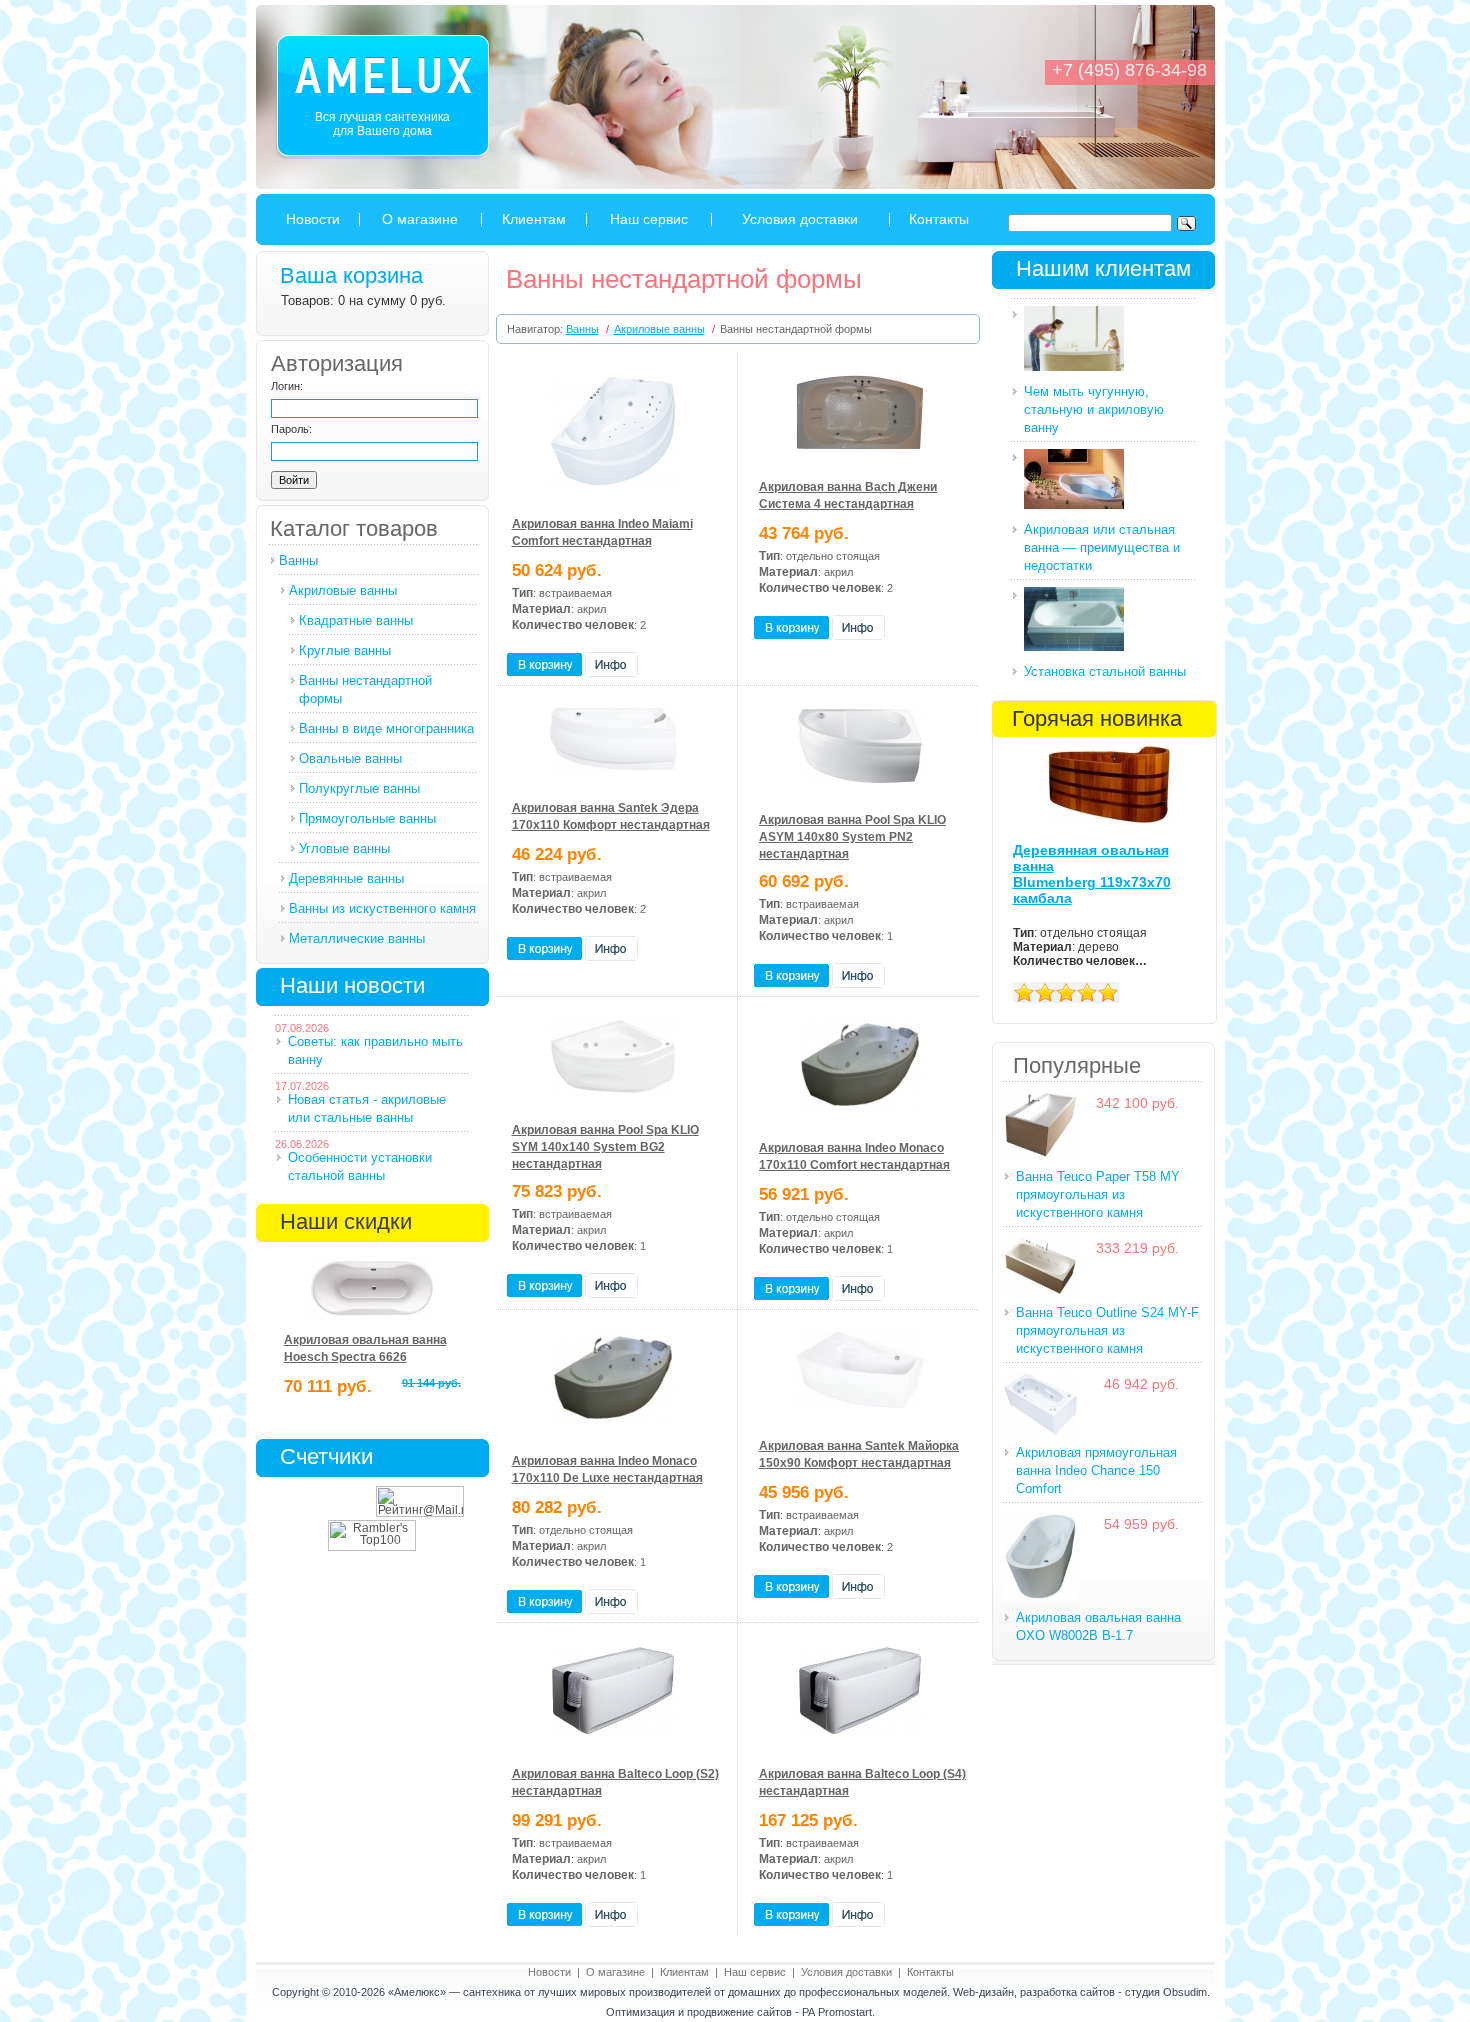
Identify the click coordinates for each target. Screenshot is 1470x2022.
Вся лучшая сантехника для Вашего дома (382, 124)
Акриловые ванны (343, 590)
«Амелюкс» (417, 1992)
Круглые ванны (345, 650)
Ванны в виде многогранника (386, 728)
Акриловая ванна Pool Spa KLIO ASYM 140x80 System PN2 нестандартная (852, 837)
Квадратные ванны (356, 620)
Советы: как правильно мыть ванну (375, 1050)
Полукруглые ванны (359, 788)
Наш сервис (649, 219)
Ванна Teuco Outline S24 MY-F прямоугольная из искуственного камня (1107, 1330)
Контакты (939, 219)
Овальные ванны (350, 758)
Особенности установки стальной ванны (360, 1166)
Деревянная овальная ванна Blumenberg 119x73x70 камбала (1092, 874)
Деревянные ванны (346, 878)
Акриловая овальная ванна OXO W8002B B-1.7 (1098, 1626)
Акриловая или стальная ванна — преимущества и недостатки (1102, 547)
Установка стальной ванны (1105, 671)
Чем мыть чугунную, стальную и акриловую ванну (1094, 409)
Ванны (298, 560)
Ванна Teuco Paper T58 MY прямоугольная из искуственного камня (1098, 1194)
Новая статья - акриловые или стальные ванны (367, 1108)
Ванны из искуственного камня (382, 908)
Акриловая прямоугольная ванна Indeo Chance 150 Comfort (1096, 1470)
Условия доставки (800, 219)
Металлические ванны (357, 938)
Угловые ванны (344, 848)
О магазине (420, 219)
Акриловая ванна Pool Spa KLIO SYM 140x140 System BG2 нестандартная (605, 1147)
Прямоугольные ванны (367, 818)
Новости (313, 219)
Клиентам (534, 219)
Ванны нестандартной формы (365, 689)
